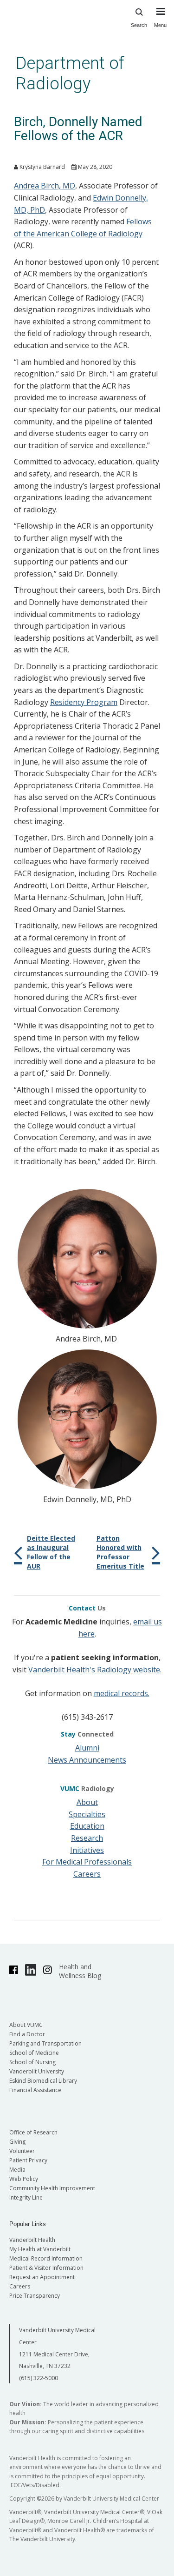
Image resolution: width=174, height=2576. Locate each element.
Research (87, 1838)
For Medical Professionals (87, 1862)
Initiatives (87, 1850)
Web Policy (24, 2179)
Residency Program (84, 702)
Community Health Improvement (52, 2188)
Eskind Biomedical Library (43, 2081)
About (87, 1802)
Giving (17, 2142)
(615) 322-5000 (39, 2378)
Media (17, 2170)
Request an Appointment (42, 2277)
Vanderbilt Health (32, 2240)
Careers (87, 1874)
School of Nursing (32, 2062)
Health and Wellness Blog (80, 1971)
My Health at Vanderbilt (40, 2249)
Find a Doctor (27, 2034)
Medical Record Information (46, 2258)
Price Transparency (35, 2296)
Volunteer (22, 2151)
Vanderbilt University (37, 2071)
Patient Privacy (28, 2160)
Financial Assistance (35, 2090)
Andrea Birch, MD (45, 186)
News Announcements (87, 1760)
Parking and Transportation (45, 2043)
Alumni (87, 1748)
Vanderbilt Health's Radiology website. (95, 1670)
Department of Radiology (70, 73)
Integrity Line (26, 2197)
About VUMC (26, 2025)
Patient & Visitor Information (46, 2268)
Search (139, 25)
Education (87, 1826)
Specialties (87, 1814)
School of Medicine (34, 2053)
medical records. (122, 1693)
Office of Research (33, 2132)
